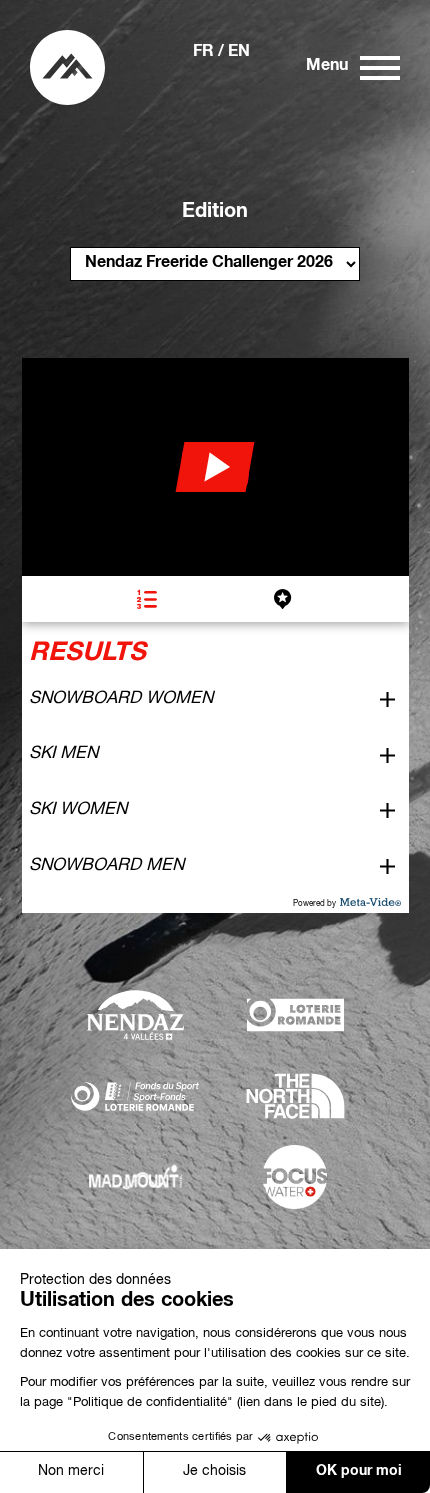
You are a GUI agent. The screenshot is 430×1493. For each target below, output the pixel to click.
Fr (203, 53)
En (239, 53)
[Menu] (283, 599)
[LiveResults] (147, 599)
